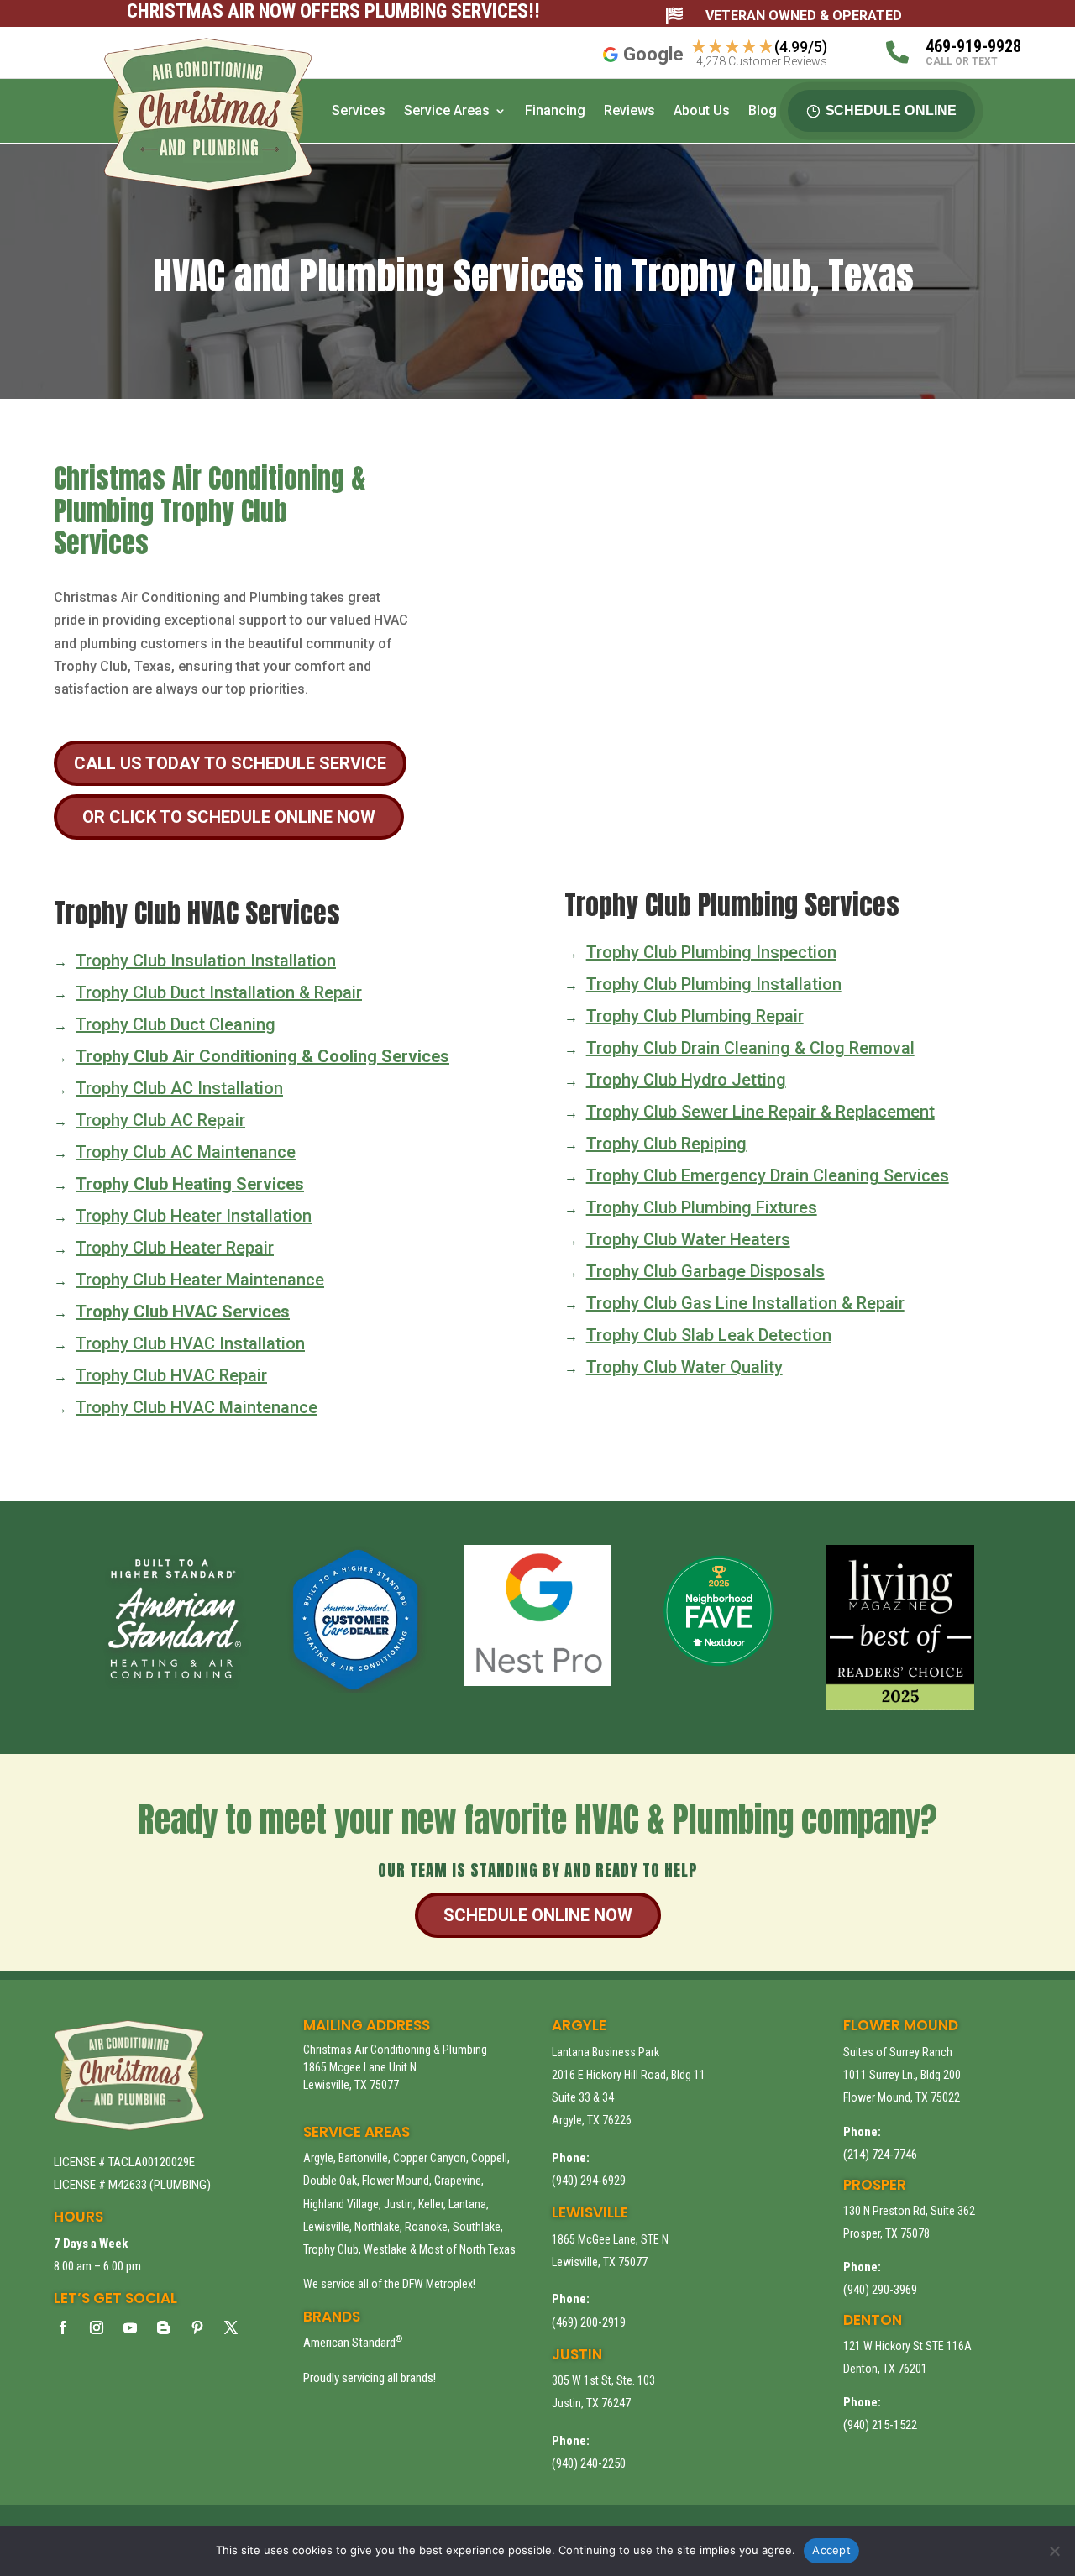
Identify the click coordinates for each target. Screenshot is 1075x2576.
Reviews (629, 110)
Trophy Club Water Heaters (688, 1239)
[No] (1054, 2551)
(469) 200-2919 (589, 2322)
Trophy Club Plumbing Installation (714, 984)
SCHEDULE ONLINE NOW (538, 1915)
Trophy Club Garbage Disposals (705, 1271)
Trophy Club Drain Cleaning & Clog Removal (750, 1048)
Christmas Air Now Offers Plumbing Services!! (333, 11)
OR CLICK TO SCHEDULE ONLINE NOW (229, 817)
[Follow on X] (231, 2327)
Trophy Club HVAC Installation (190, 1343)
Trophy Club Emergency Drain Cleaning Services (768, 1175)
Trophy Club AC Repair (160, 1120)
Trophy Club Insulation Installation (206, 961)
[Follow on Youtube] (130, 2327)
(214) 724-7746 (880, 2155)
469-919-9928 (973, 46)
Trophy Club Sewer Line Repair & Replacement (760, 1112)
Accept (831, 2550)
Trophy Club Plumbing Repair (695, 1016)
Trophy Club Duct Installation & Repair (219, 992)
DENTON (873, 2320)
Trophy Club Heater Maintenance (200, 1280)
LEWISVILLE (590, 2212)
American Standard (353, 2343)
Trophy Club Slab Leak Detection (709, 1335)
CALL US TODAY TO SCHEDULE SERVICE (230, 763)
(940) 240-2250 (589, 2463)
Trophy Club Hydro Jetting (686, 1080)
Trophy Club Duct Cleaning (176, 1024)
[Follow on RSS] (164, 2327)
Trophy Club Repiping (666, 1144)
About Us (702, 110)
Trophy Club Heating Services (190, 1184)
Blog (763, 110)
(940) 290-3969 (880, 2290)
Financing (555, 110)
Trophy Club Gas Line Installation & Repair (745, 1303)
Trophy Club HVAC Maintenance (197, 1407)
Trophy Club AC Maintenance (186, 1152)
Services (359, 110)
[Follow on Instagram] (97, 2327)
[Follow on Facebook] (63, 2327)
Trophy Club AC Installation (179, 1088)
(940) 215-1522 (880, 2425)
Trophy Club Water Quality (684, 1367)
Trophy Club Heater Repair (175, 1248)
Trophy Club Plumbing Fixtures (702, 1207)
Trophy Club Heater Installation (194, 1216)
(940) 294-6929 (589, 2181)
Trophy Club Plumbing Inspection (711, 952)
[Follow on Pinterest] (197, 2327)
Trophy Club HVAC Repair (171, 1375)
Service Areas (447, 110)
